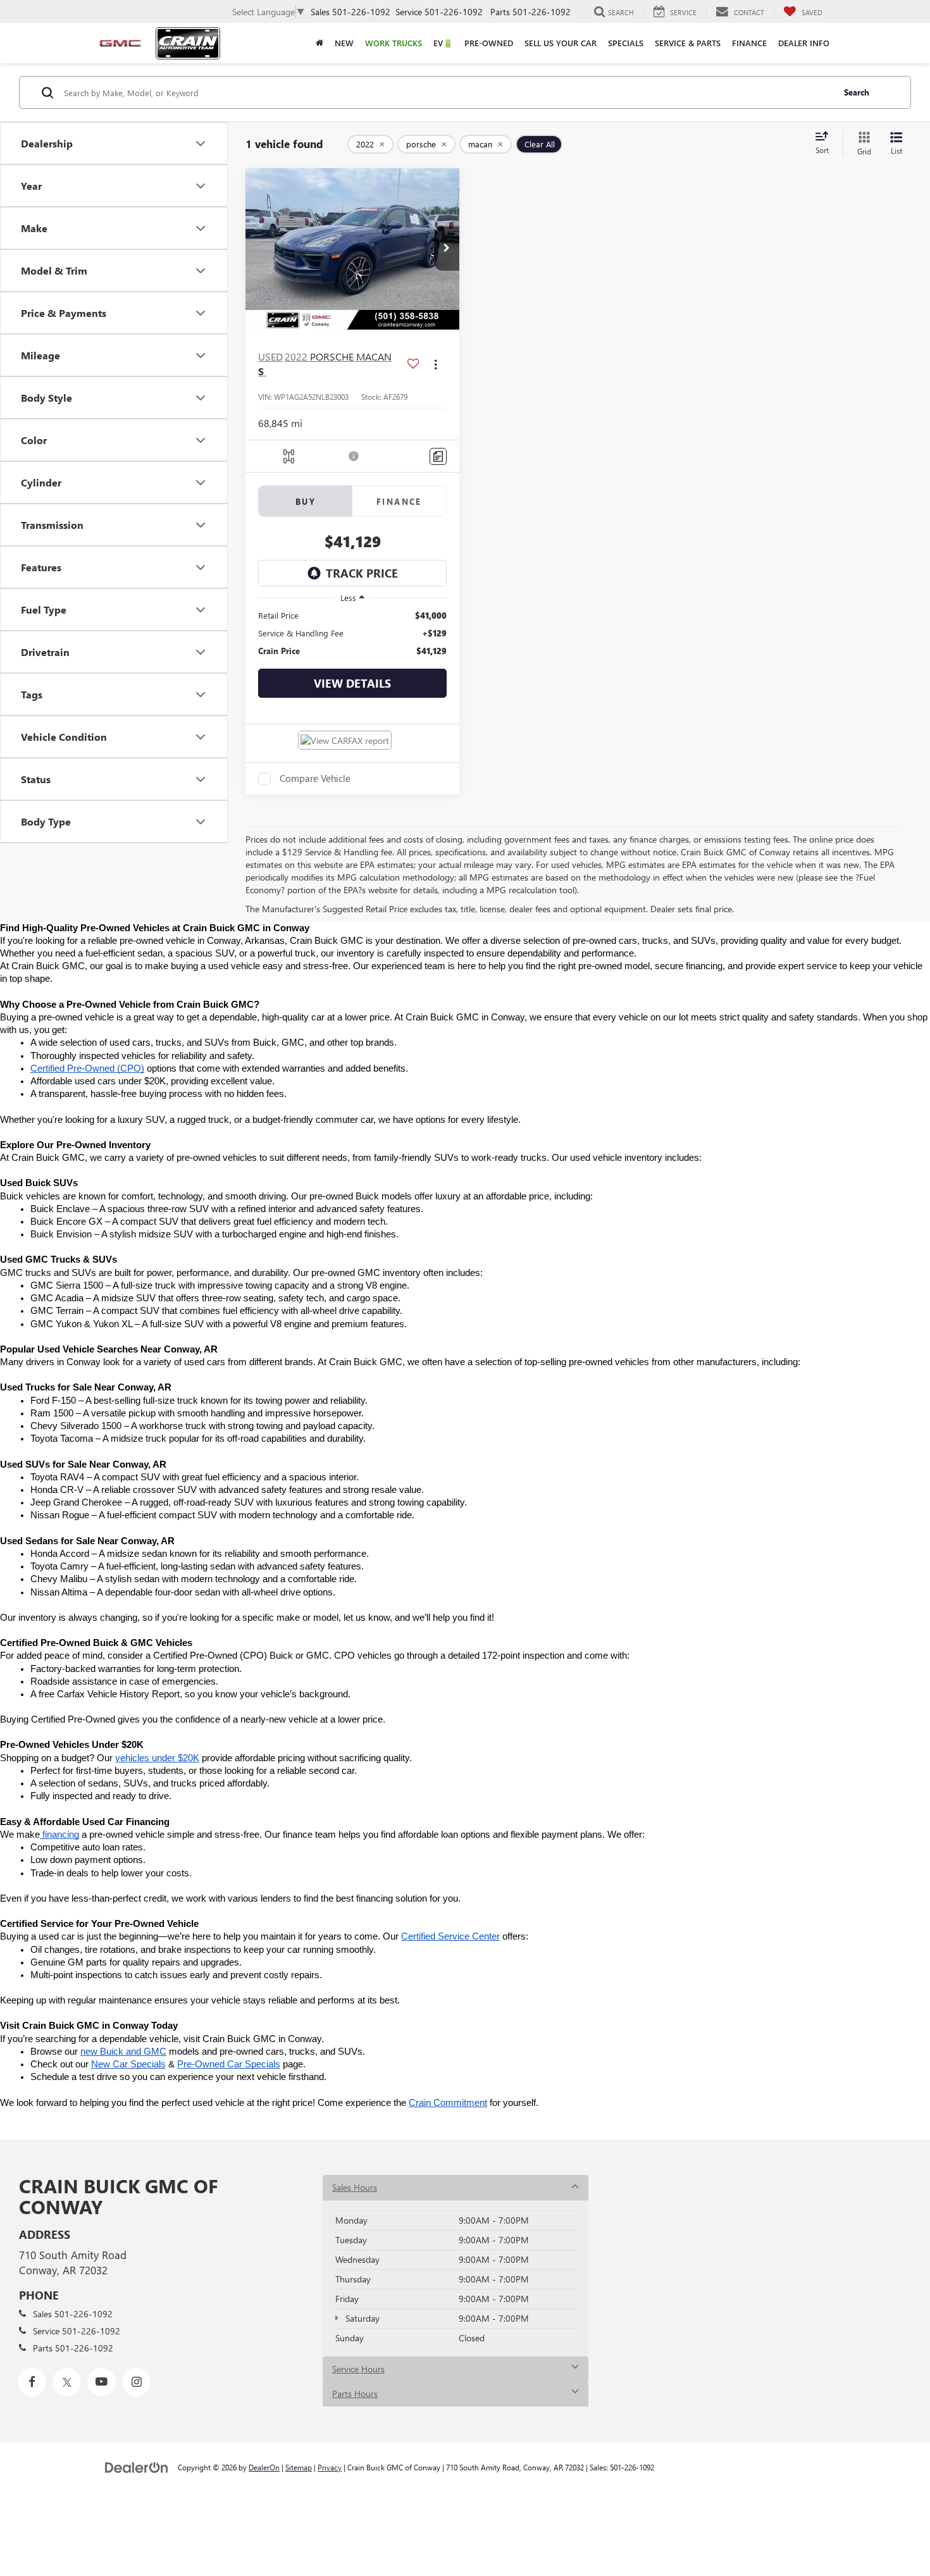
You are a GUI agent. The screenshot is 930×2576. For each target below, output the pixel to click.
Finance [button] (749, 43)
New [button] (344, 43)
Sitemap (299, 2467)
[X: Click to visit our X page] (67, 2382)
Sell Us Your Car (561, 43)
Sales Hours (355, 2187)
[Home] (319, 43)
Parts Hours (355, 2393)
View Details (352, 683)
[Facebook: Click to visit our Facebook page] (32, 2382)
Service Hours (358, 2369)
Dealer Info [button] (804, 43)
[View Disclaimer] (354, 456)
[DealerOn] (137, 2467)
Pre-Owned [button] (489, 43)
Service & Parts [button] (688, 43)
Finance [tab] (399, 501)
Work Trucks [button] (394, 43)
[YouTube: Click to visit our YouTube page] (102, 2382)
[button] (447, 249)
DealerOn (264, 2467)
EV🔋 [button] (443, 43)
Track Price (362, 573)
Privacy (330, 2467)
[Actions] (436, 364)
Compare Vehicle (315, 779)
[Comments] (438, 456)
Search (857, 92)
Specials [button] (626, 43)
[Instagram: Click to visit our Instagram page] (136, 2382)
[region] (352, 633)
